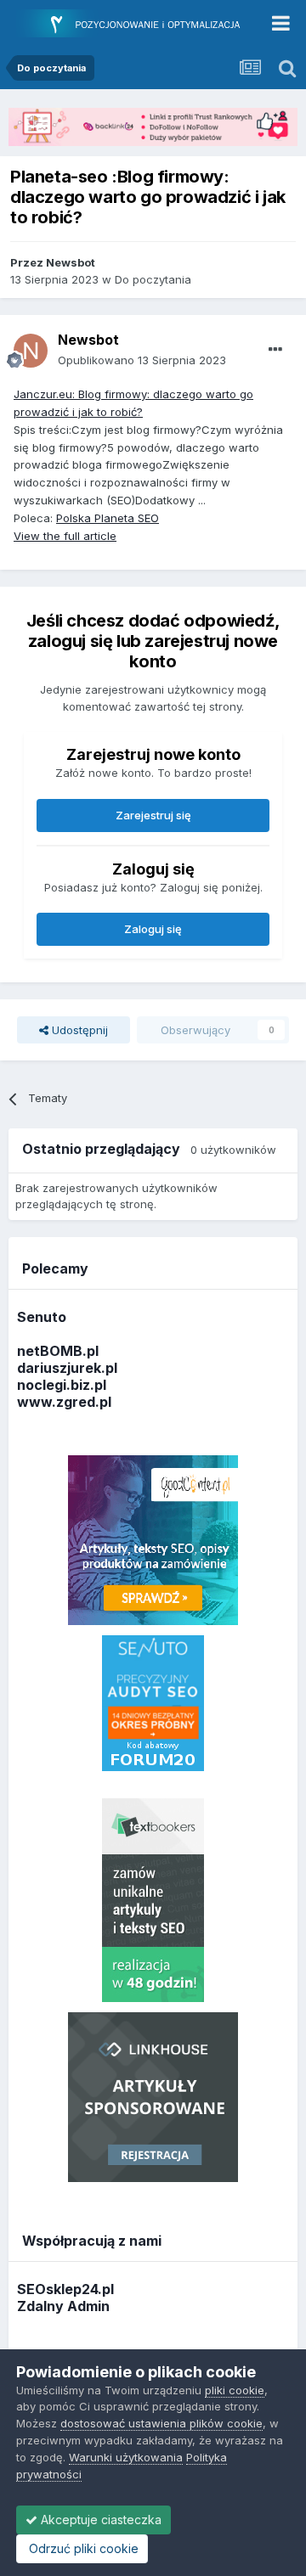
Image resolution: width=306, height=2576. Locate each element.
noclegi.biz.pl (62, 1385)
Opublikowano (142, 360)
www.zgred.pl (64, 1402)
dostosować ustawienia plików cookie (161, 2423)
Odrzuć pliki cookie (82, 2548)
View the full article (65, 536)
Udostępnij (78, 1030)
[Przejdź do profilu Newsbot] (31, 351)
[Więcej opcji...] (275, 350)
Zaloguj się (153, 929)
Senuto (42, 1317)
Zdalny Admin (63, 2306)
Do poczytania (153, 279)
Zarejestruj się (153, 815)
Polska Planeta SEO (108, 518)
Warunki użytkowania (126, 2457)
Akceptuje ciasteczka (99, 2520)
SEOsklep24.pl (65, 2289)
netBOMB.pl (58, 1351)
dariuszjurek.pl (67, 1368)
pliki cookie (235, 2390)
